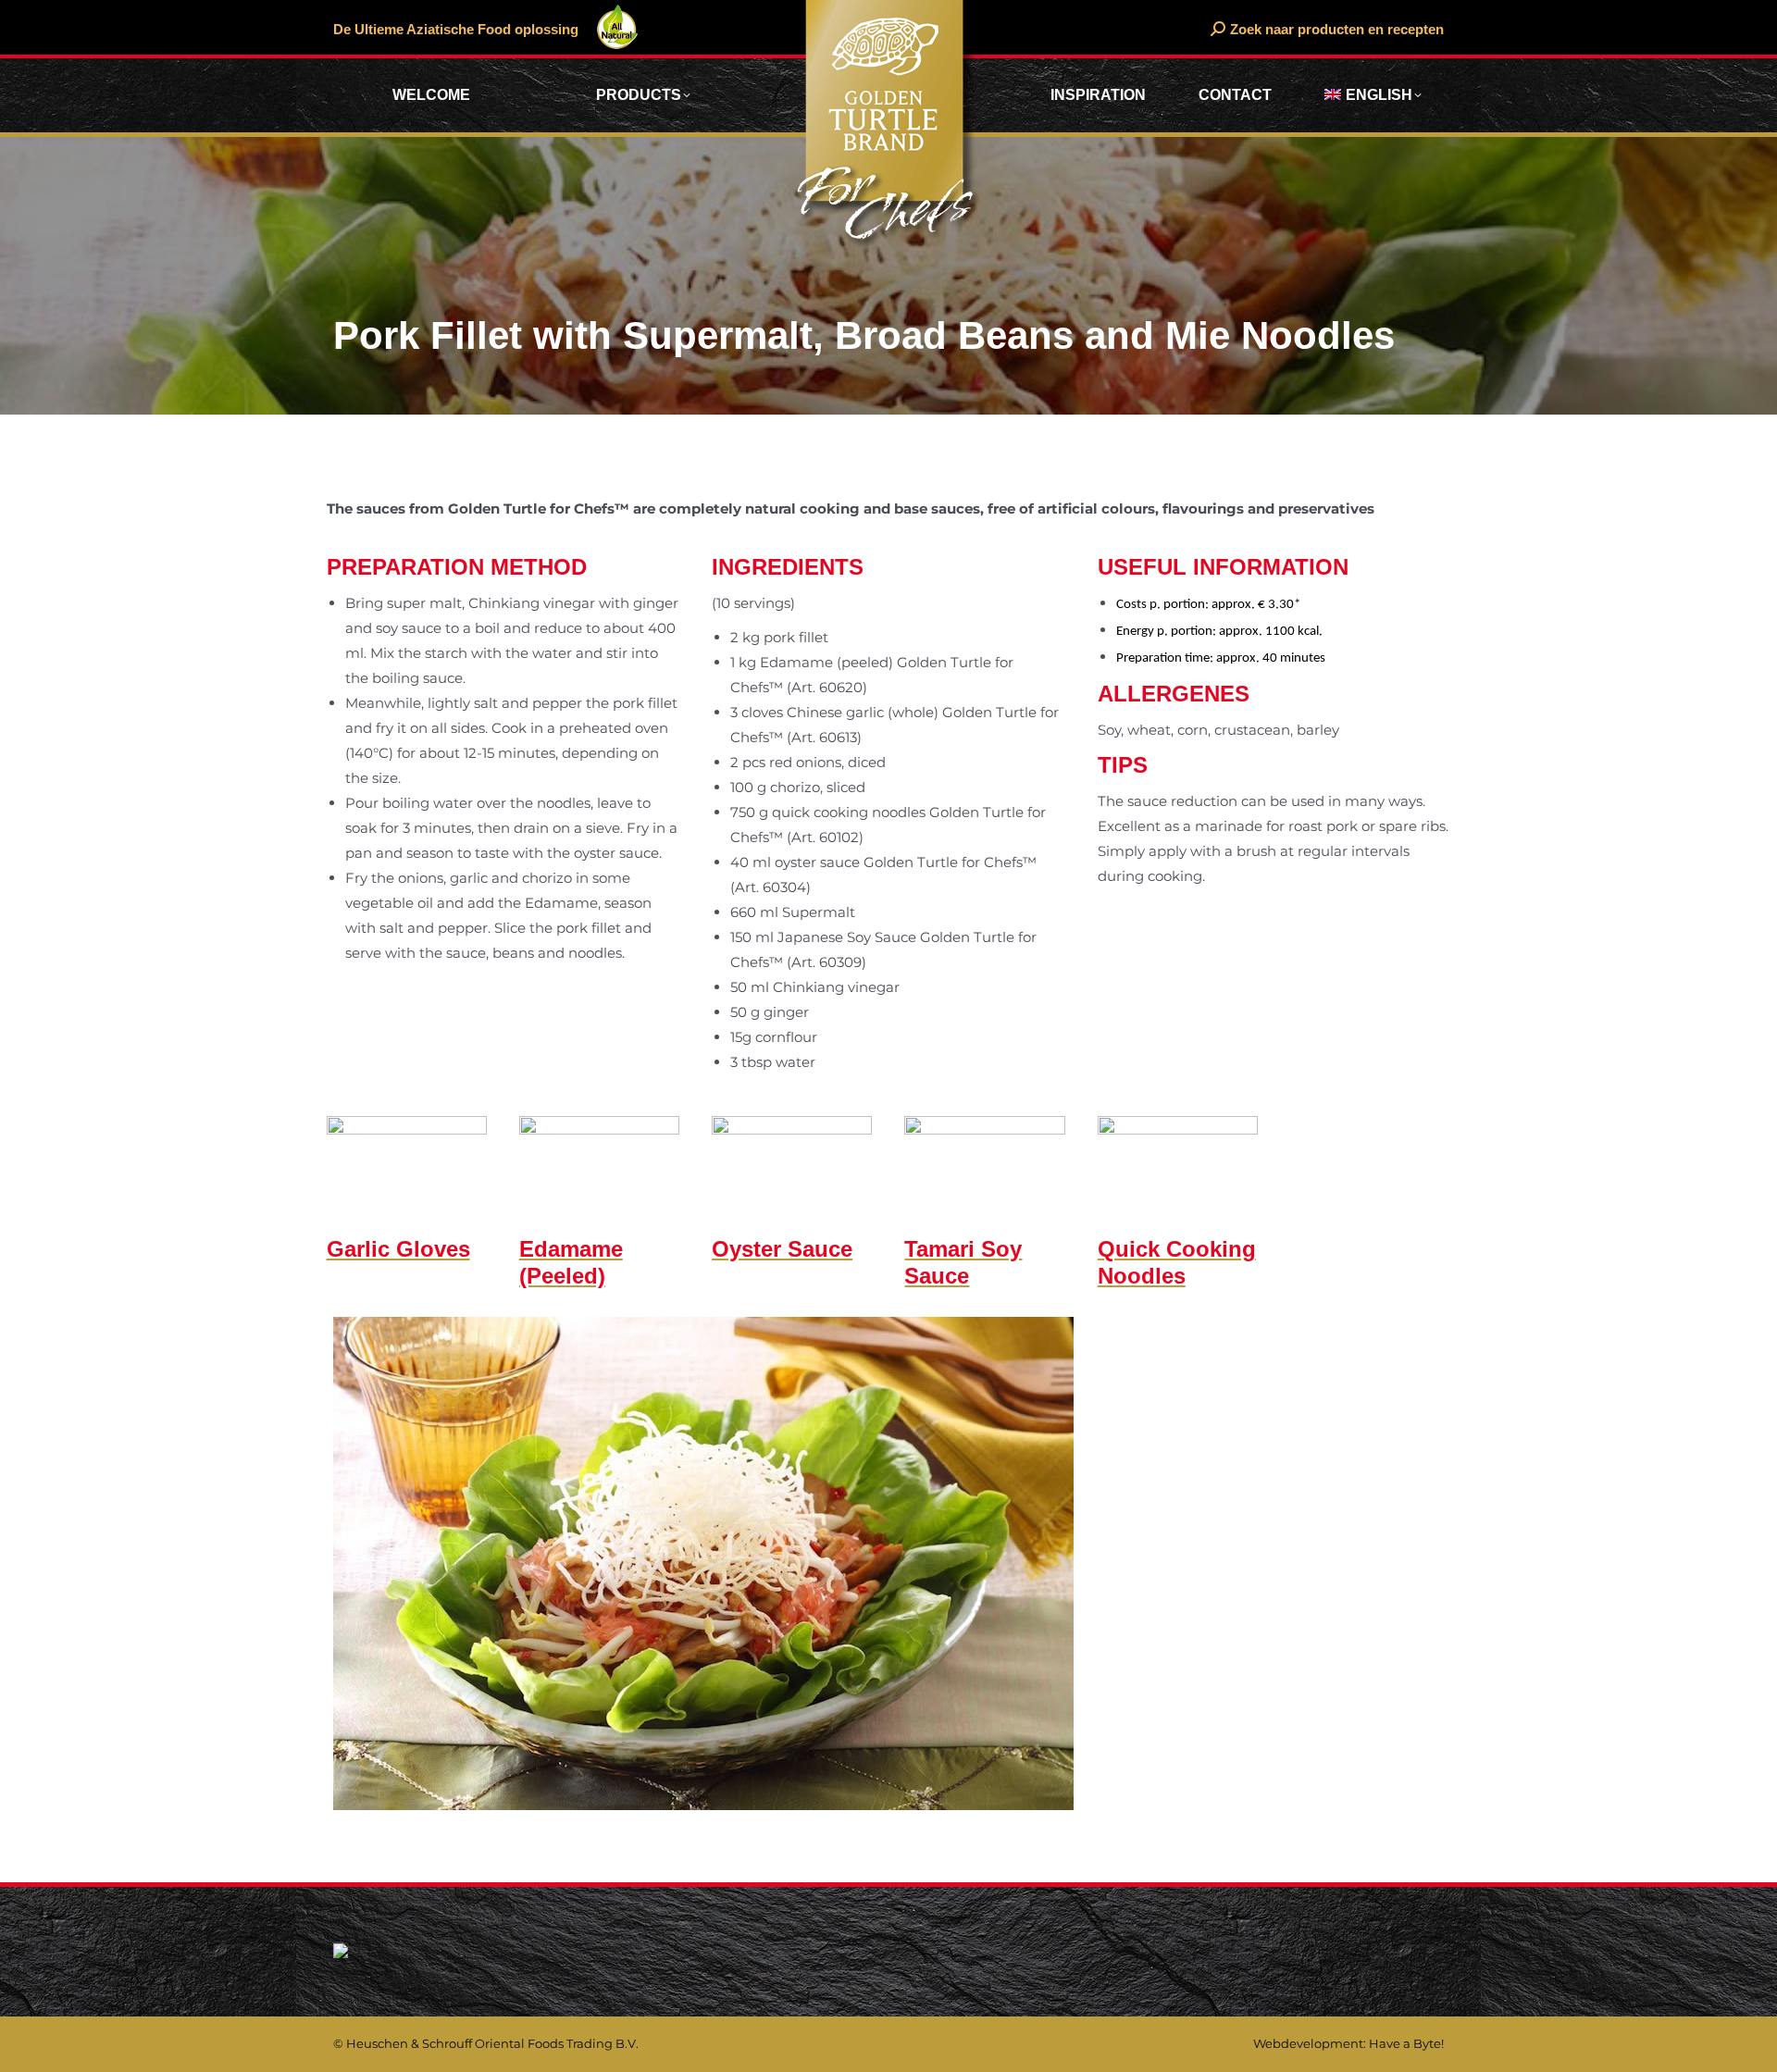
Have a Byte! (1406, 2043)
